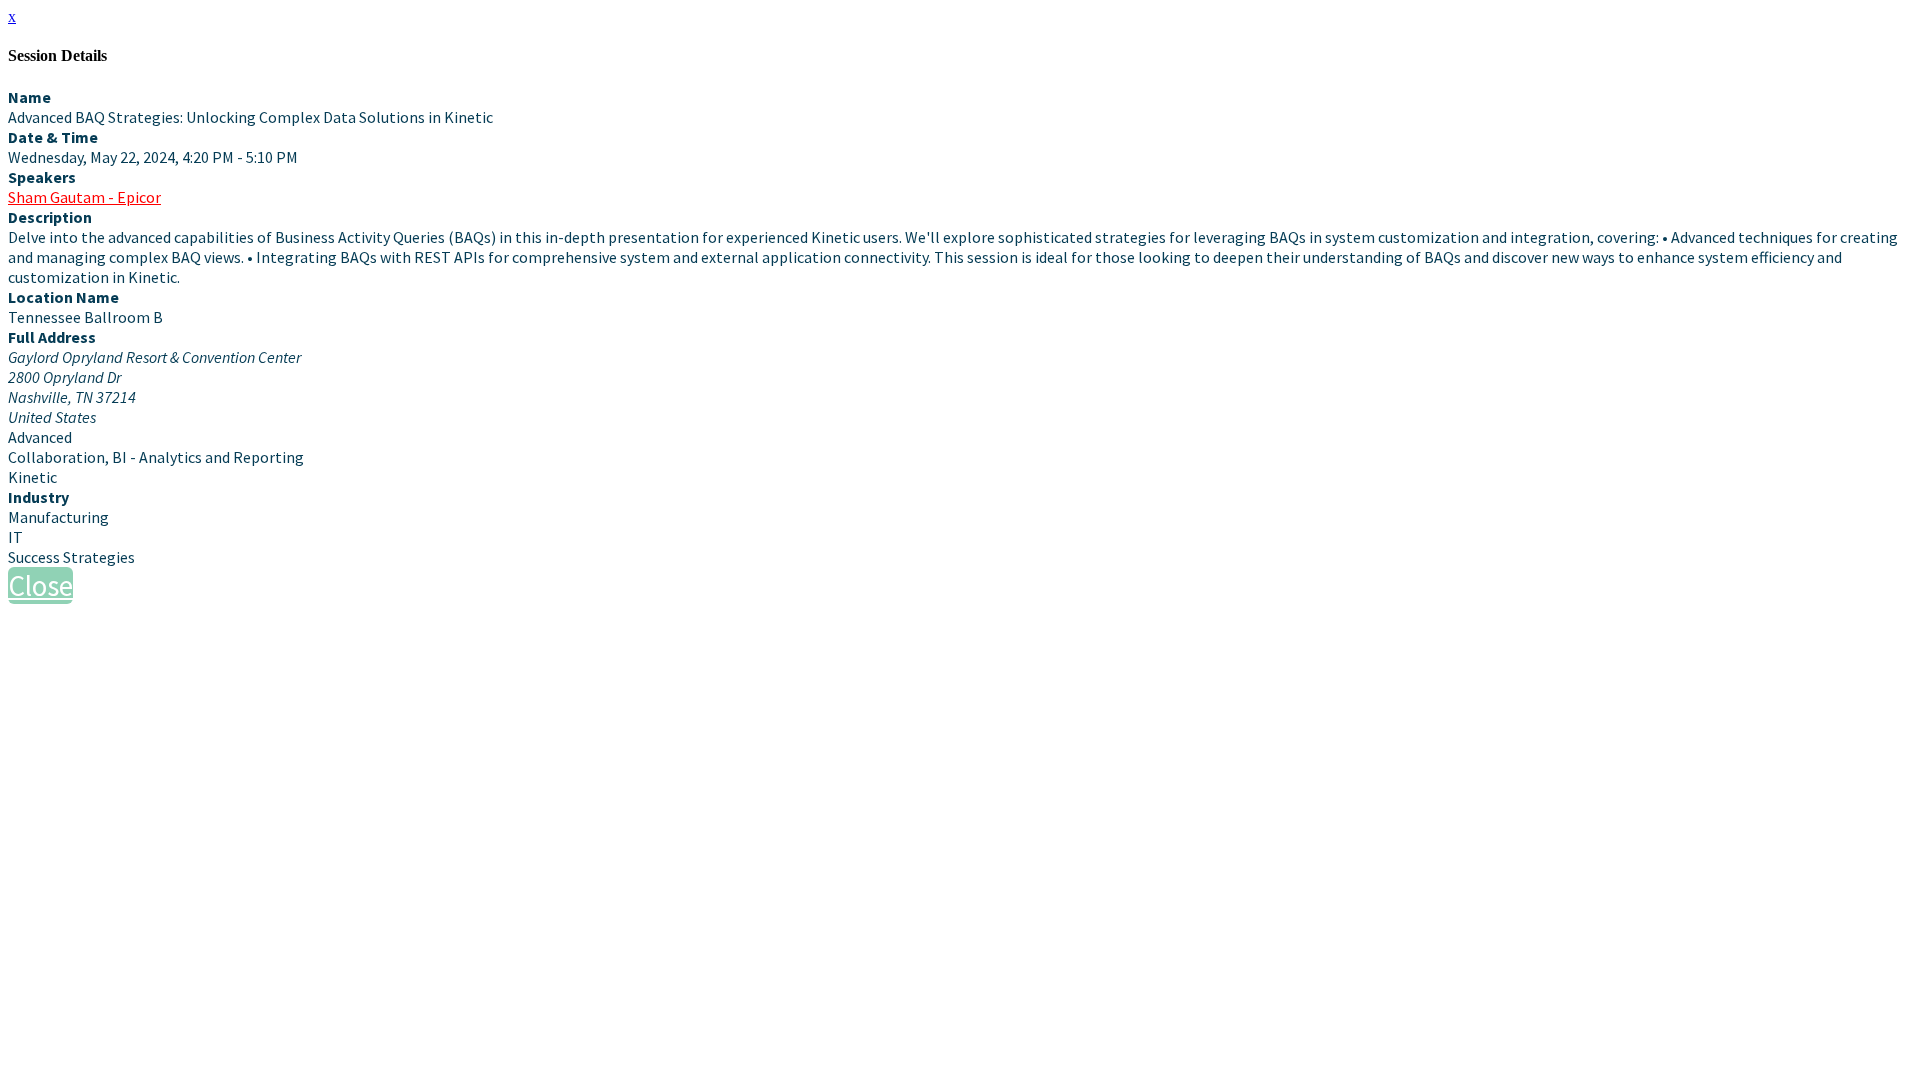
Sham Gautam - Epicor (84, 197)
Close (40, 585)
